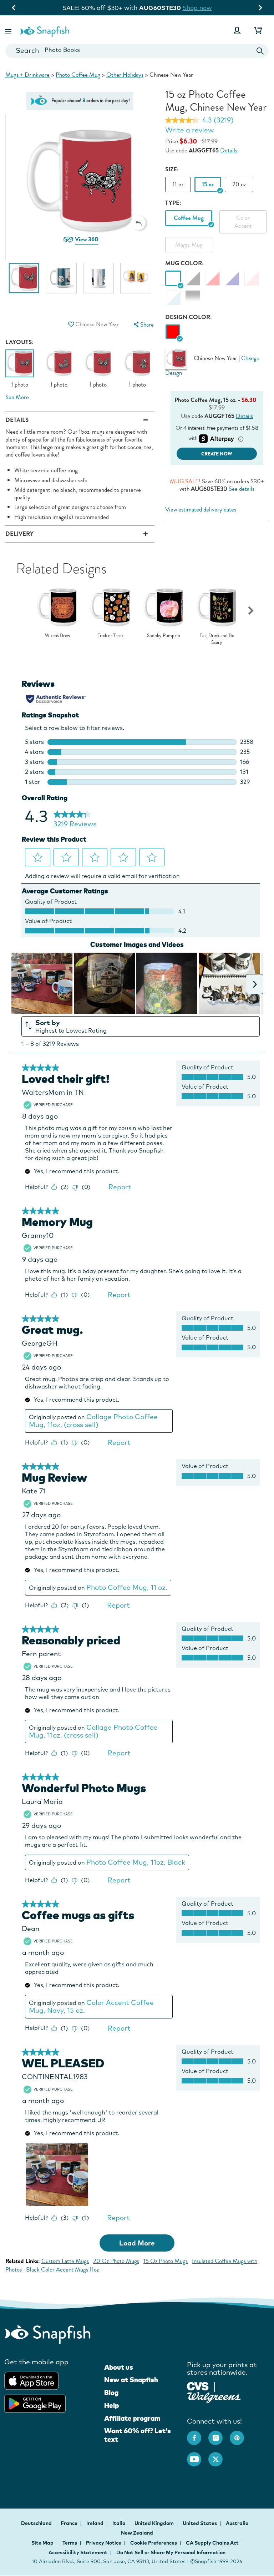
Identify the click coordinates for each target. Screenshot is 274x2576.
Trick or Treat (111, 636)
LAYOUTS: (19, 342)
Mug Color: (184, 263)
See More (17, 397)
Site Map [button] (42, 2543)
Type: (173, 203)
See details (242, 489)
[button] (9, 31)
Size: (172, 169)
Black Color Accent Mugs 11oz (62, 2270)
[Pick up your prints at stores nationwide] (198, 2386)
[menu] (143, 325)
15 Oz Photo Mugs (166, 2261)
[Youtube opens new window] (198, 2456)
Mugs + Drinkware (27, 75)
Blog (111, 2393)
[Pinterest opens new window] (240, 2434)
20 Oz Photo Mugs (116, 2261)
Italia (120, 2523)
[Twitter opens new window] (219, 2456)
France (70, 2523)
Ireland (95, 2523)
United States (200, 2523)
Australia (238, 2523)
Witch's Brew (57, 636)
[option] (24, 282)
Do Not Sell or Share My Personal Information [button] (171, 2552)
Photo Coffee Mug (78, 75)
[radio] (173, 332)
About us (119, 2367)
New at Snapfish (131, 2380)
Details (229, 150)
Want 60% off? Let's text (138, 2435)
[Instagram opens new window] (219, 2434)
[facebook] (198, 2434)
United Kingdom (155, 2523)
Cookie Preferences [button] (154, 2543)
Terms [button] (70, 2543)
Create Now (217, 454)
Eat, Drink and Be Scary (217, 639)
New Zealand (137, 2533)
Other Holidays (125, 75)
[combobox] (137, 51)
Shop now (202, 8)
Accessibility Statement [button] (78, 2552)
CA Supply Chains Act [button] (212, 2543)
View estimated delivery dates (201, 510)
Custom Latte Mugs (65, 2261)
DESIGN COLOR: (189, 317)
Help (111, 2405)
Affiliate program (132, 2418)
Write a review (189, 130)
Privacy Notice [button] (104, 2543)
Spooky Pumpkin (164, 636)
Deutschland (37, 2523)
